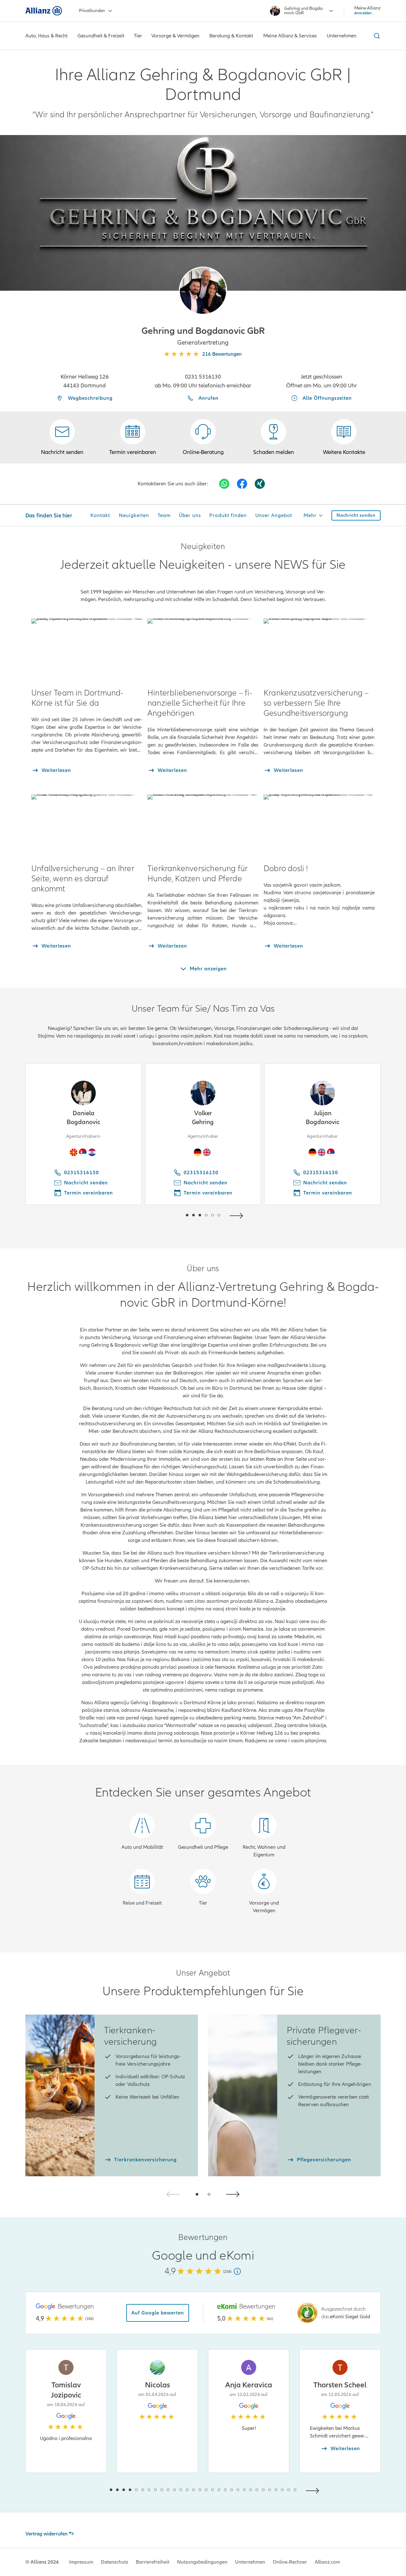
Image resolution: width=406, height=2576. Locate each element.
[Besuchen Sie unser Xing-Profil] (260, 484)
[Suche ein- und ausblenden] (376, 36)
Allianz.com (327, 2562)
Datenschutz (115, 2562)
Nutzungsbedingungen (202, 2562)
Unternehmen (250, 2562)
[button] (203, 291)
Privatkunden (92, 11)
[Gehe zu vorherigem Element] (168, 1215)
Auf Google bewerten (158, 2313)
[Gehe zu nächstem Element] (238, 1215)
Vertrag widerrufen (46, 2534)
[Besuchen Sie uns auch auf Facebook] (242, 484)
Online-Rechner (290, 2562)
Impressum (81, 2562)
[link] (203, 437)
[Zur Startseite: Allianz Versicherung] (44, 11)
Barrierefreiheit (153, 2562)
